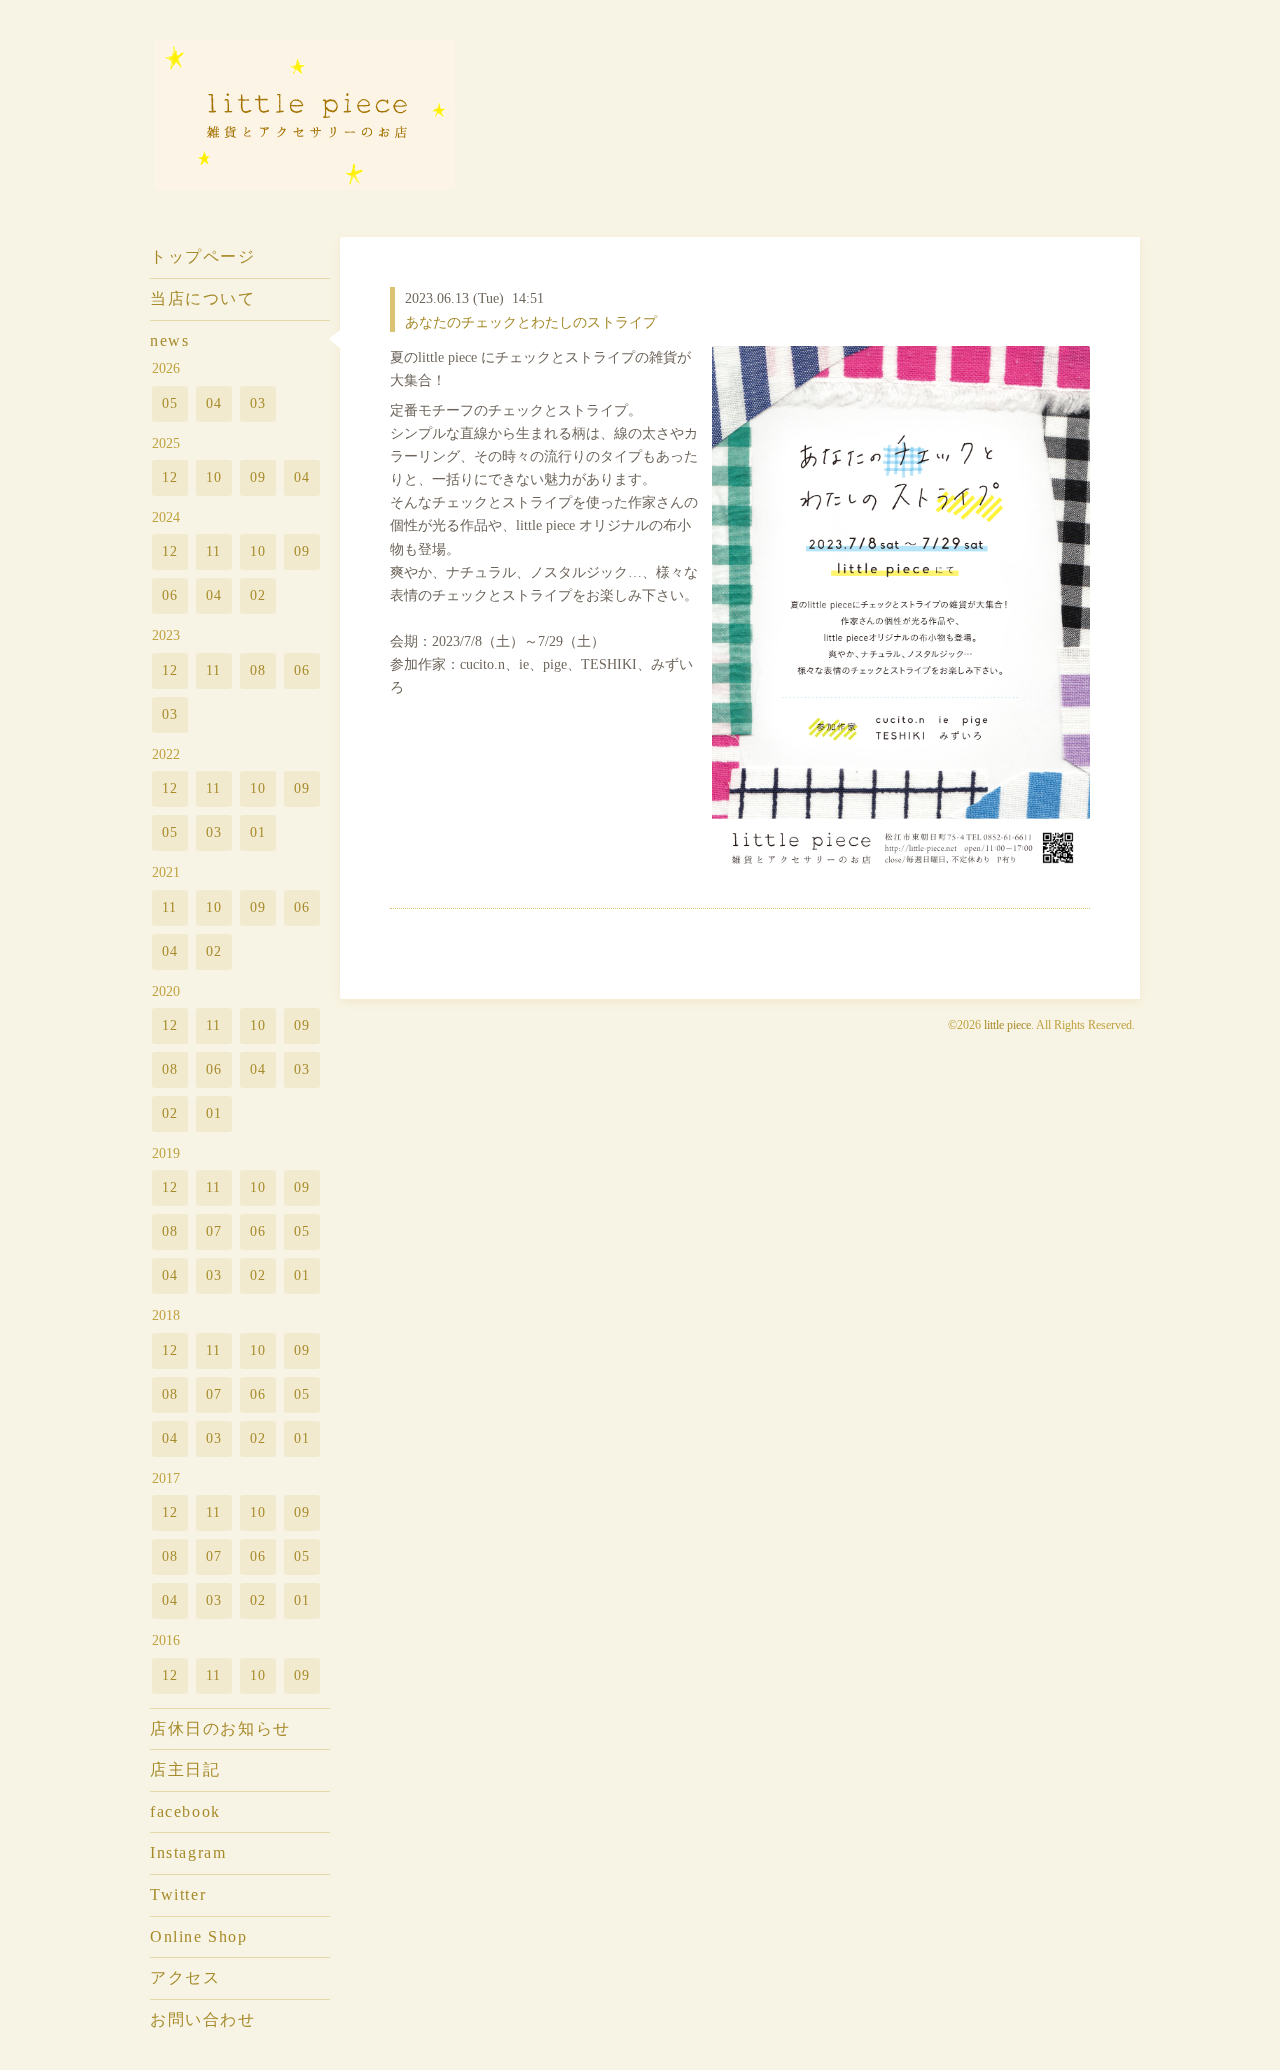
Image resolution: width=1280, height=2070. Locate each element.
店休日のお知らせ (220, 1728)
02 (258, 595)
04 (214, 403)
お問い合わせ (203, 2019)
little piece (1007, 1025)
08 (258, 670)
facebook (185, 1811)
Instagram (188, 1852)
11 (214, 551)
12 (170, 477)
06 (170, 595)
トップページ (203, 256)
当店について (203, 298)
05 (170, 403)
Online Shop (198, 1936)
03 (258, 403)
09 (258, 477)
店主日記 (185, 1769)
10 (214, 477)
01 (258, 832)
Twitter (178, 1894)
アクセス (185, 1977)
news (169, 340)
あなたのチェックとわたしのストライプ (531, 322)
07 (214, 1231)
